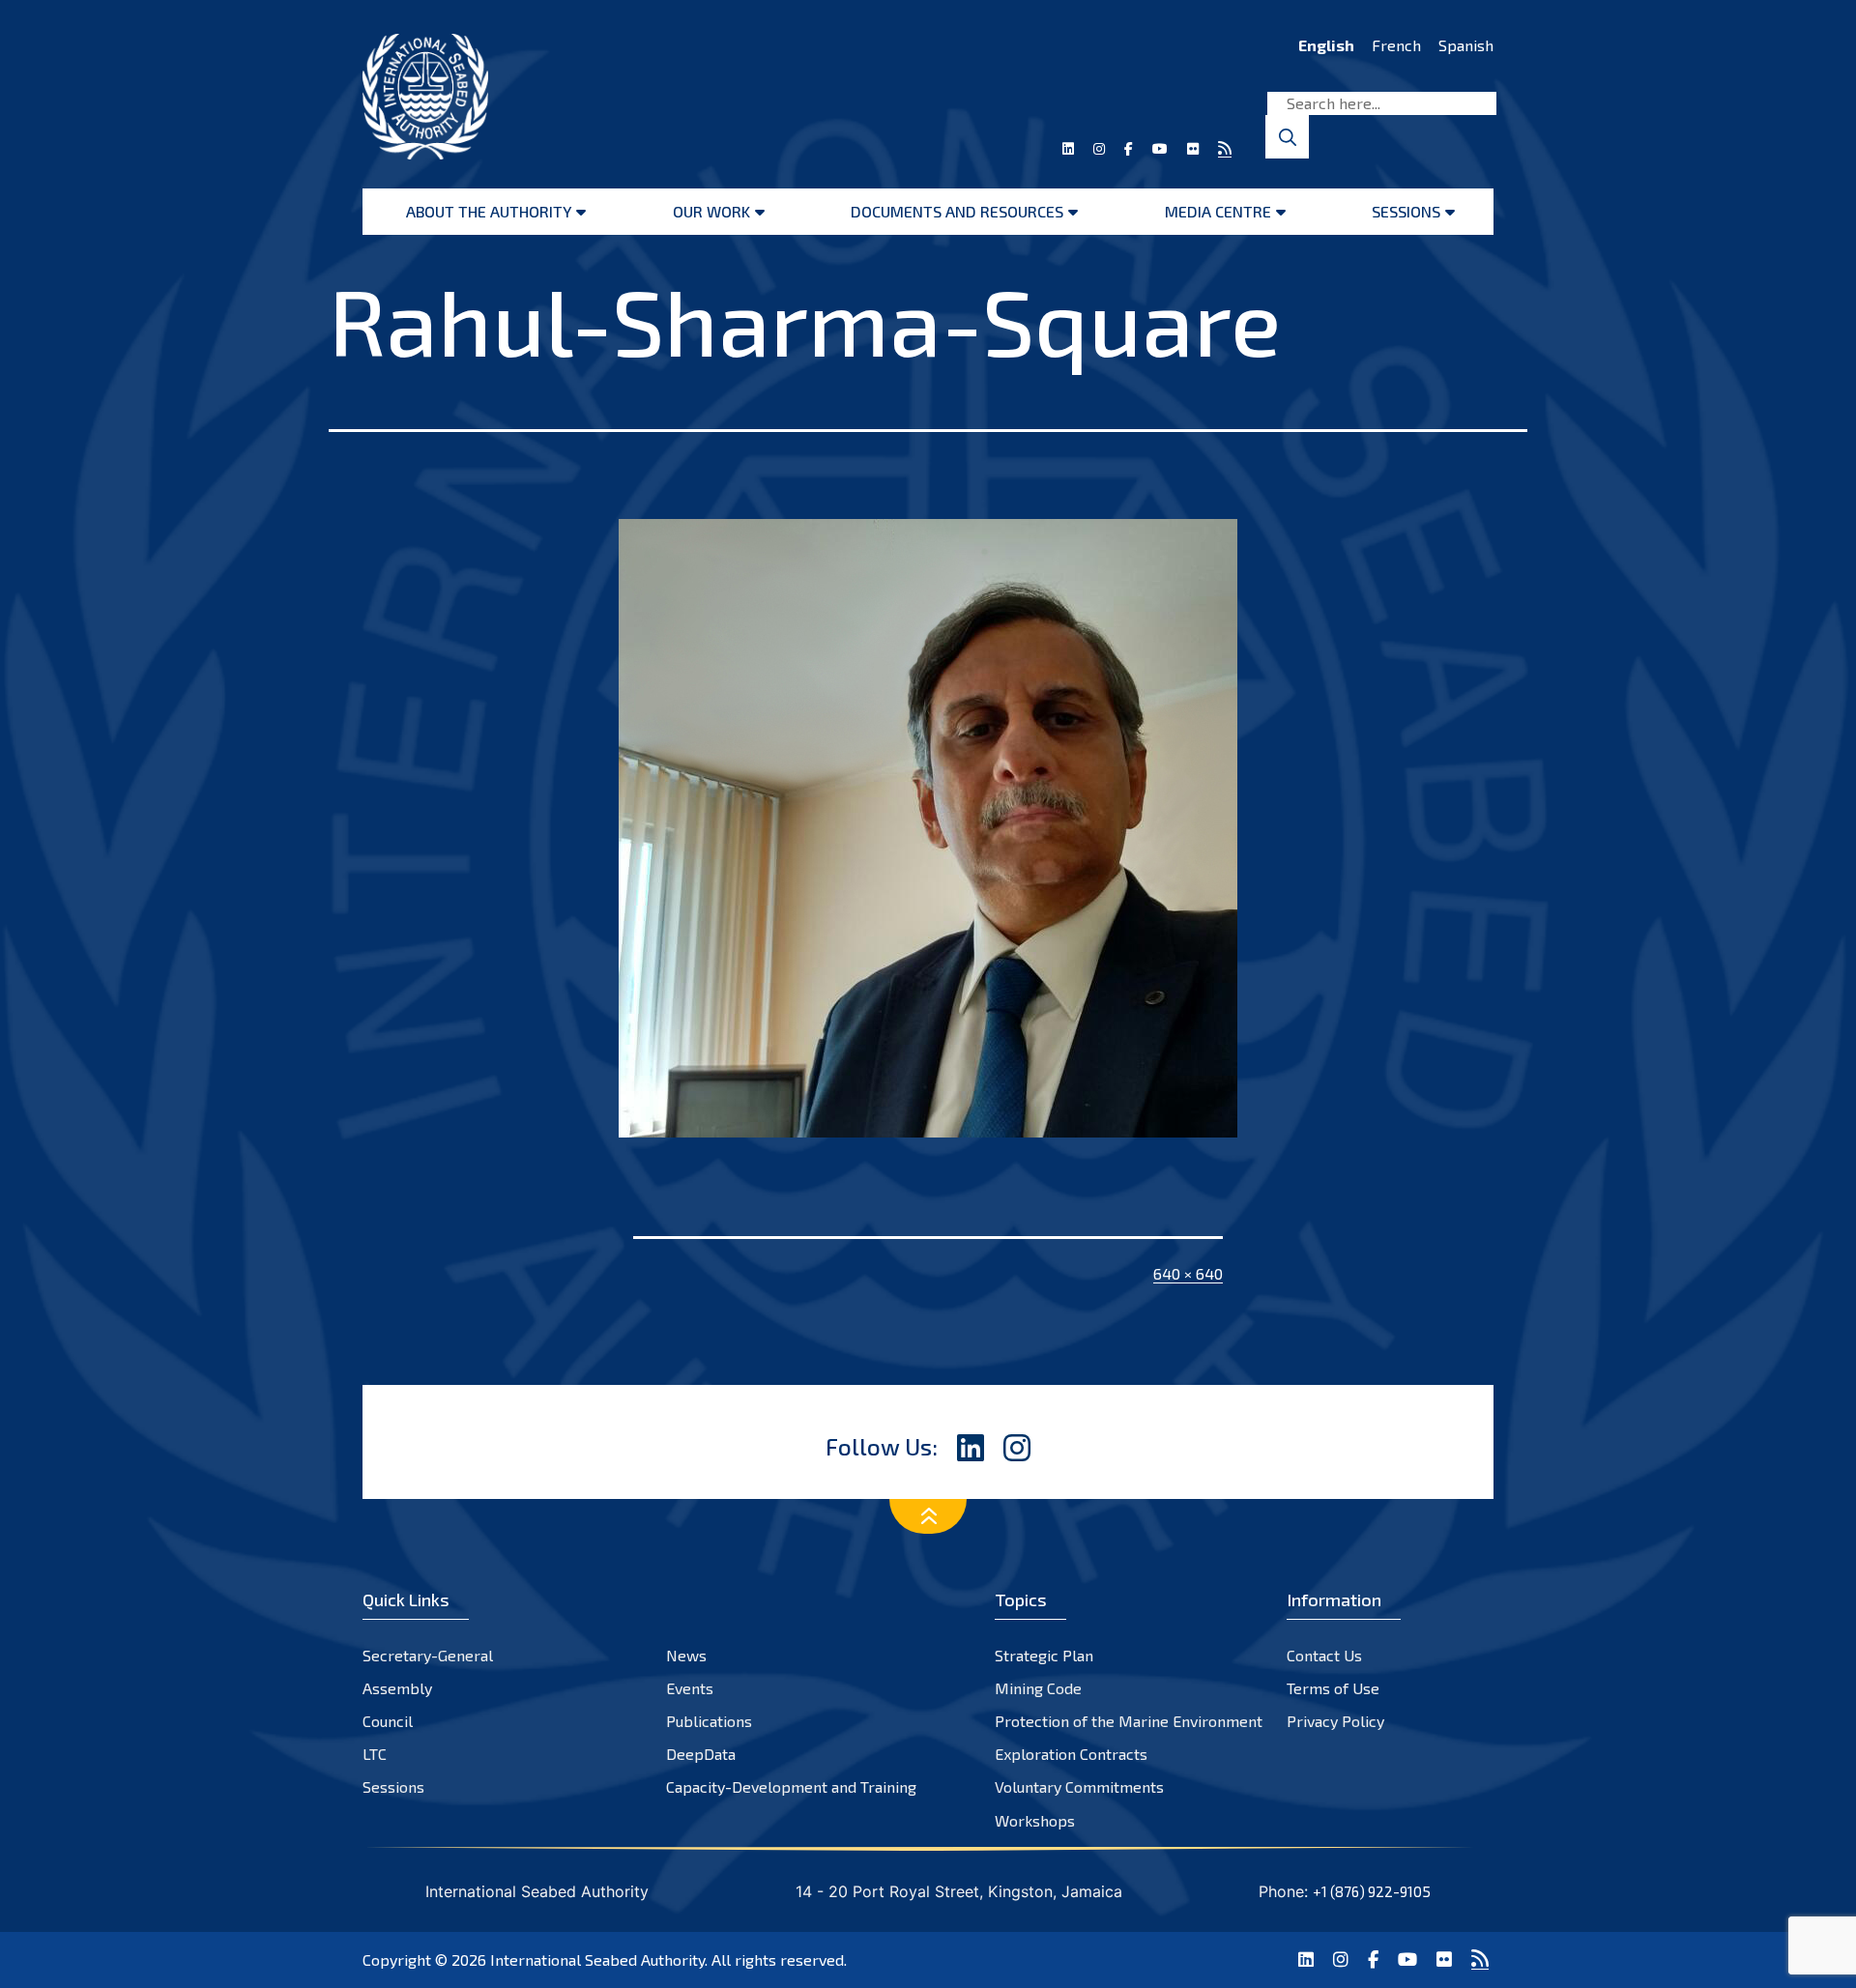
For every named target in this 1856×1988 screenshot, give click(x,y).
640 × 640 (1188, 1273)
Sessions (1406, 211)
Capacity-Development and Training (791, 1786)
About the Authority (489, 211)
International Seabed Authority (597, 1959)
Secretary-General (428, 1655)
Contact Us (1324, 1655)
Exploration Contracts (1071, 1754)
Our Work (711, 211)
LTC (375, 1754)
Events (690, 1688)
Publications (709, 1721)
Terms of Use (1333, 1688)
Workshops (1035, 1820)
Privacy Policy (1335, 1721)
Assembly (397, 1688)
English (1326, 45)
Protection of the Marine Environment (1129, 1721)
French (1396, 45)
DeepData (701, 1754)
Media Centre (1218, 211)
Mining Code (1038, 1688)
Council (388, 1721)
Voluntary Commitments (1079, 1786)
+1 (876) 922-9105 (1372, 1891)
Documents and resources (957, 211)
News (686, 1655)
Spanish (1466, 45)
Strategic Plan (1044, 1655)
